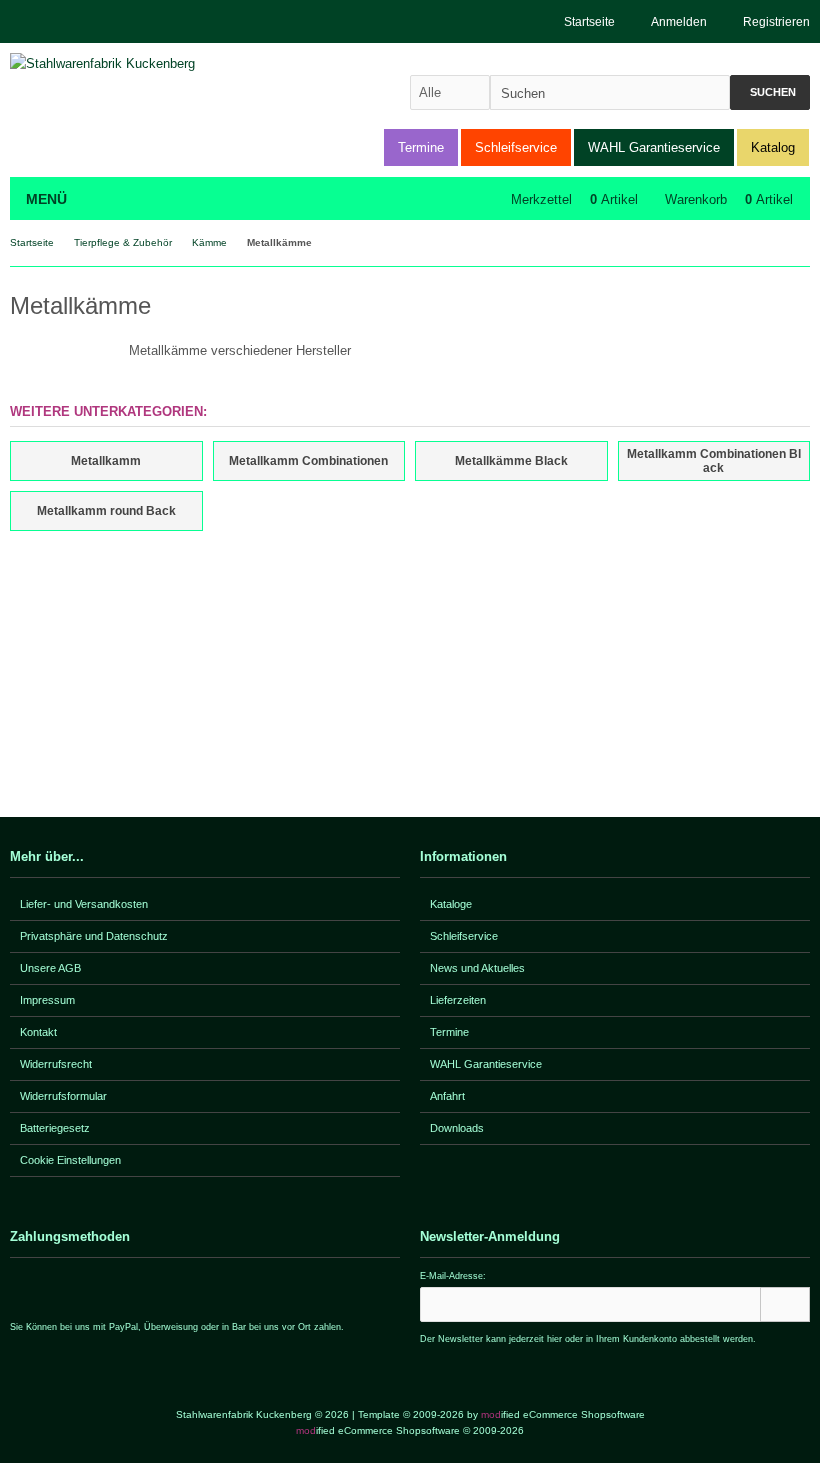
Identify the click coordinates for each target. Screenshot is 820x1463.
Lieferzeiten (458, 1000)
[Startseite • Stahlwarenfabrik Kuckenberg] (142, 63)
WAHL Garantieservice (654, 147)
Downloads (457, 1128)
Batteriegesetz (55, 1128)
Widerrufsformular (63, 1096)
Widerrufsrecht (56, 1064)
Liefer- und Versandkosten (84, 904)
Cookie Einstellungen (70, 1160)
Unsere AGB (50, 968)
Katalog (773, 147)
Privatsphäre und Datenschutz (94, 936)
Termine (421, 147)
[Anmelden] (785, 1304)
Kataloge (451, 904)
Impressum (47, 1000)
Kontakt (38, 1032)
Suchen (770, 92)
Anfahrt (447, 1096)
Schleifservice (516, 147)
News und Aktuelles (477, 968)
